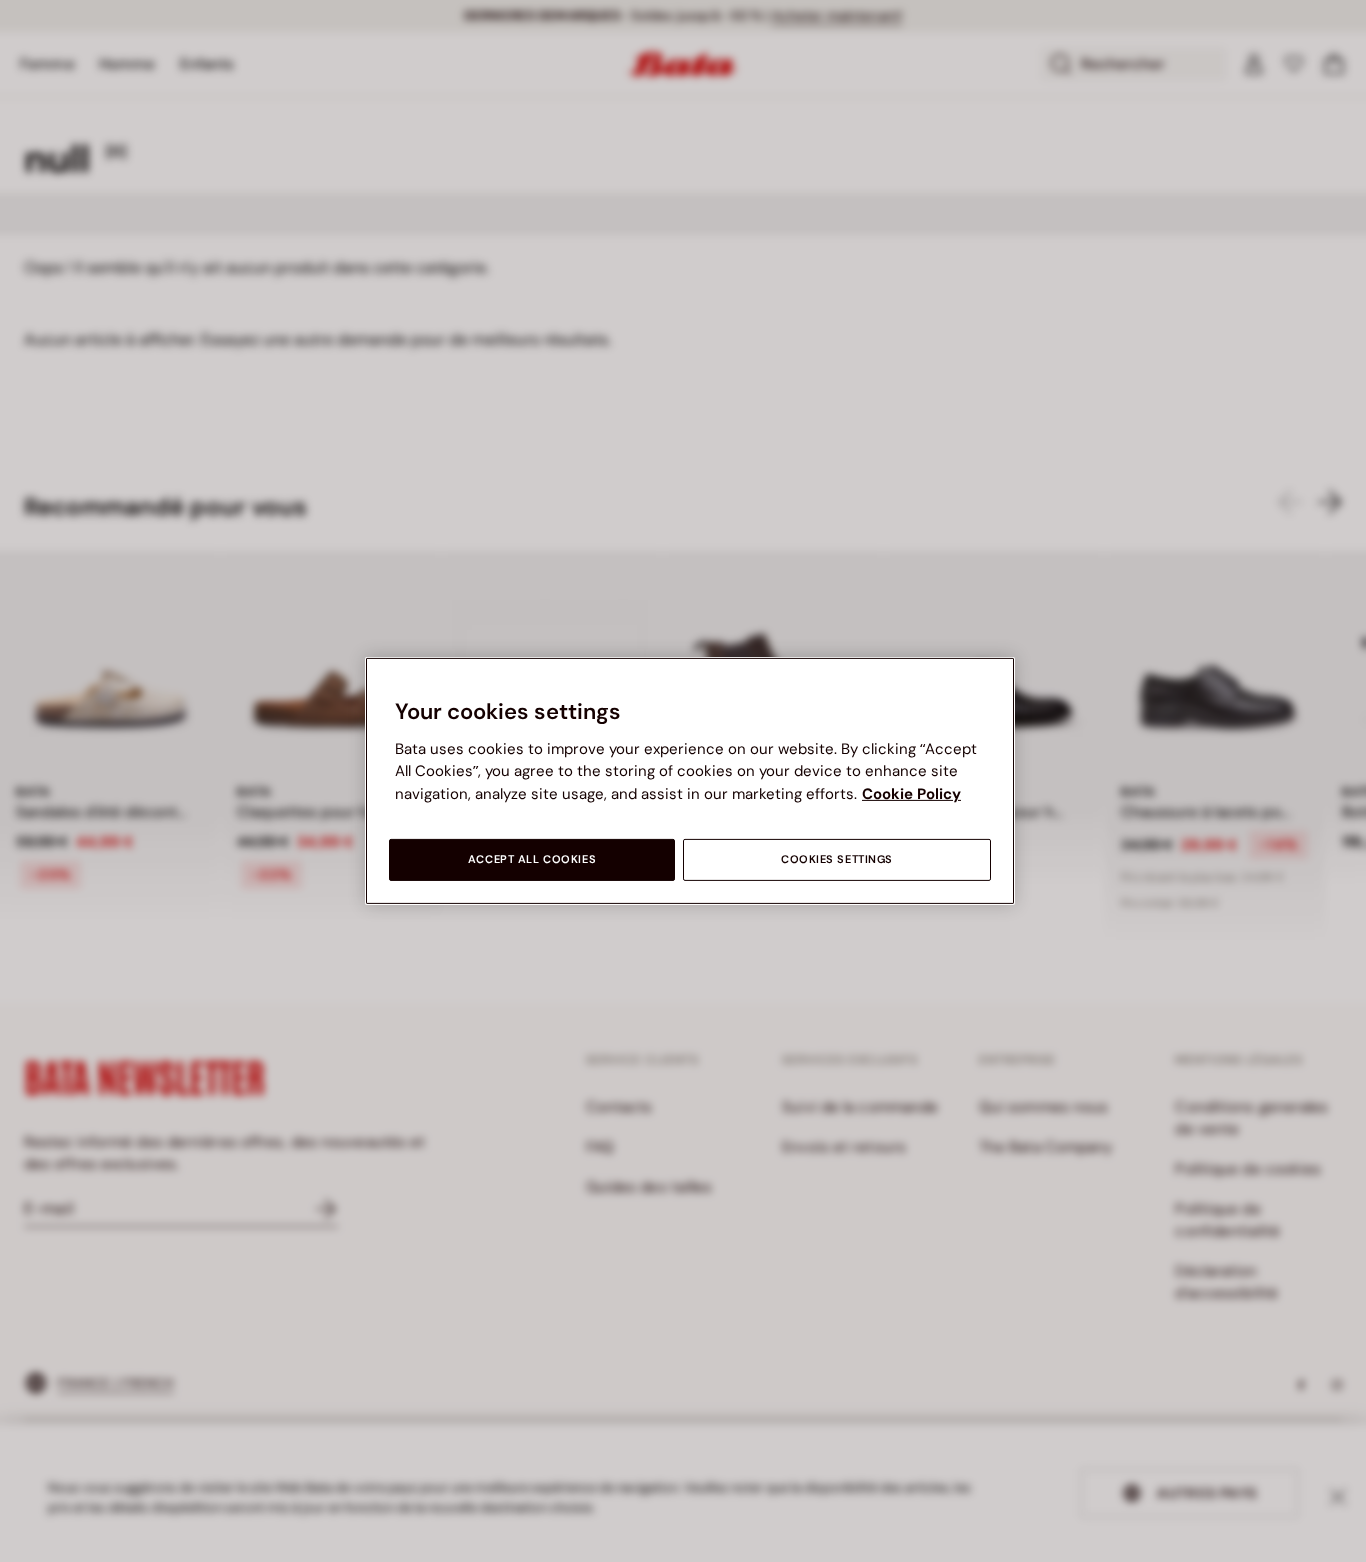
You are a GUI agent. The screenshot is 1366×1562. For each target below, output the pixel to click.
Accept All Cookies (532, 859)
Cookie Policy (911, 794)
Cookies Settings (837, 859)
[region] (690, 781)
